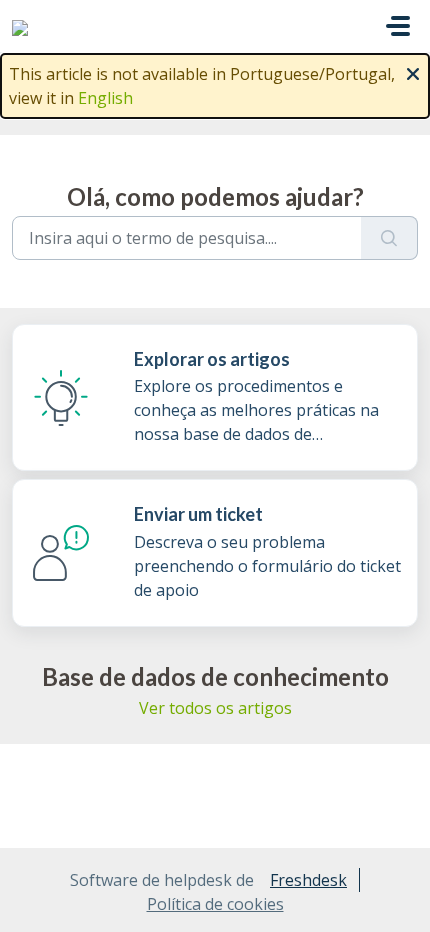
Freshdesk (308, 880)
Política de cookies (215, 904)
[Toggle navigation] (398, 26)
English (105, 98)
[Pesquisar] (389, 238)
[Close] (413, 72)
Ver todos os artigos (215, 708)
